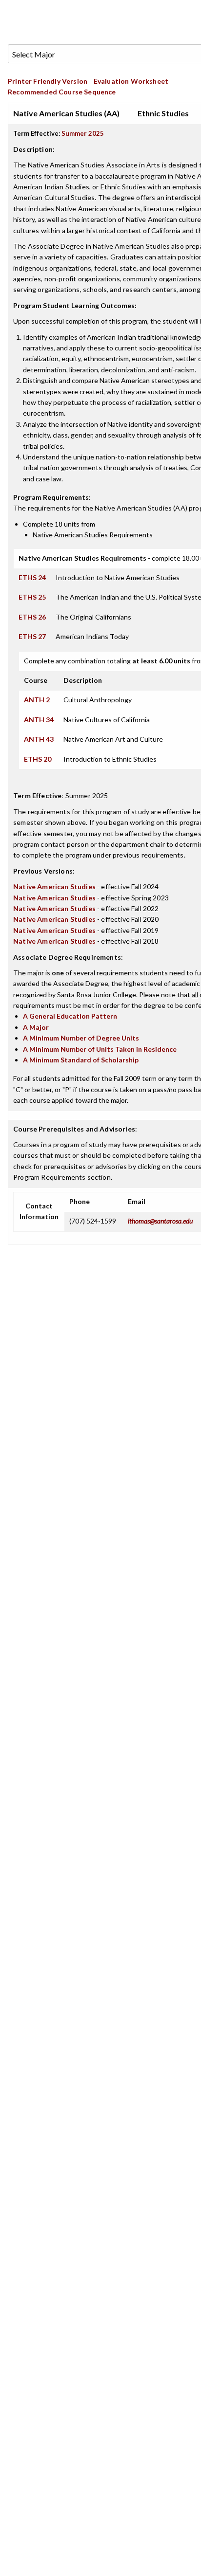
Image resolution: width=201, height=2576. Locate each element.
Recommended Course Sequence (62, 92)
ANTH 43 (39, 739)
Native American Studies (54, 886)
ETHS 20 (38, 759)
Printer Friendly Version (48, 81)
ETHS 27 (32, 636)
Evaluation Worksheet (131, 81)
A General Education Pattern (70, 1016)
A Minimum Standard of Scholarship (81, 1060)
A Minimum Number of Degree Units (81, 1038)
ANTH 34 (39, 720)
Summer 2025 (83, 133)
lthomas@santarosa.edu (160, 1221)
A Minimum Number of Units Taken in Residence (100, 1049)
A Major (36, 1027)
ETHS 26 (32, 617)
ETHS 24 (32, 577)
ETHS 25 (32, 597)
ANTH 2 (37, 700)
